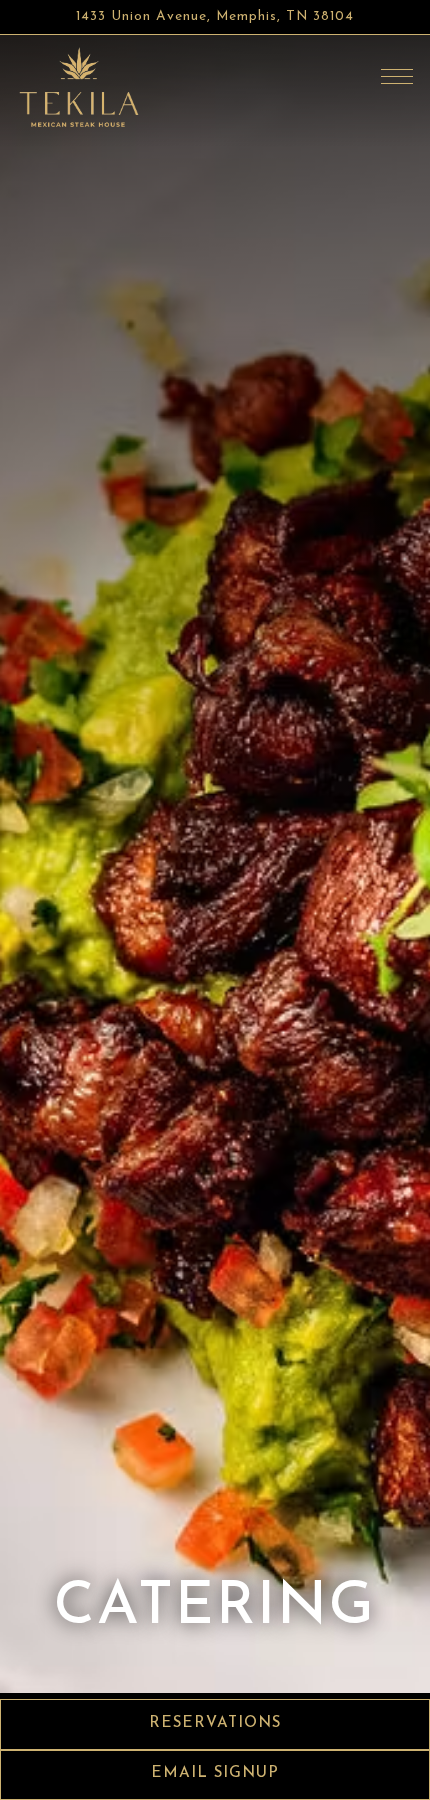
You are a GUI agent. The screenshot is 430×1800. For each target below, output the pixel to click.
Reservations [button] (215, 1723)
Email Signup (215, 1773)
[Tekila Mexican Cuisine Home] (79, 88)
